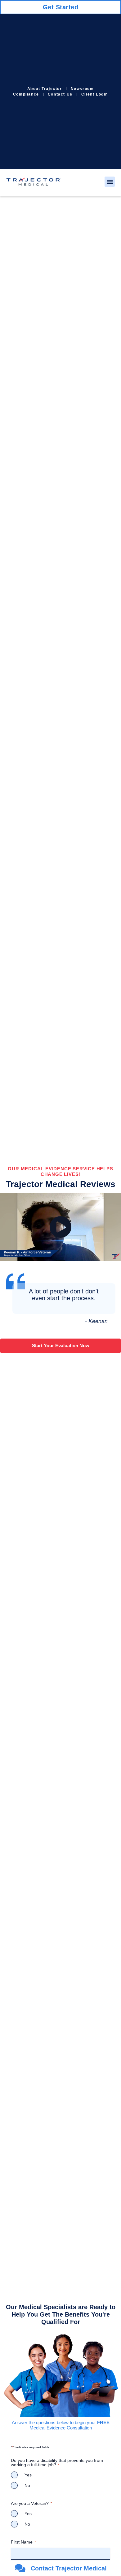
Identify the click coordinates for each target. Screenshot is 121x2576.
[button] (110, 182)
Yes (28, 2475)
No (27, 2485)
